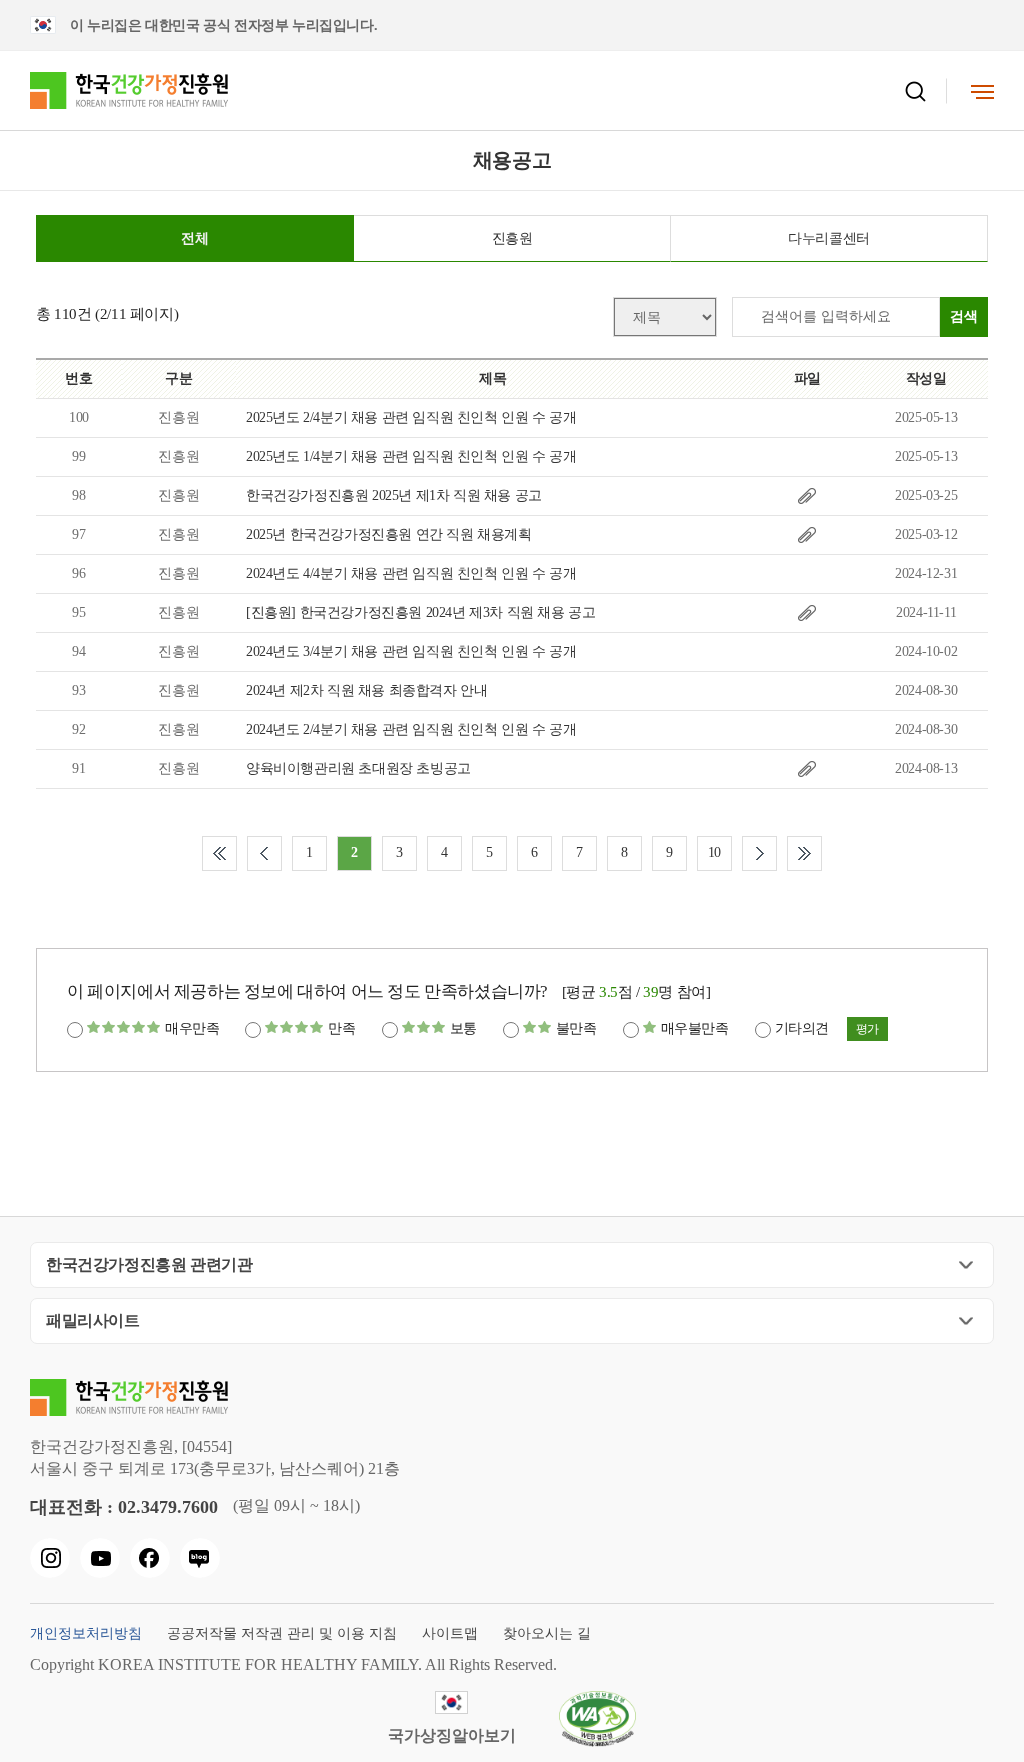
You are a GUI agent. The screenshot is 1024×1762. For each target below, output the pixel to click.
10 (714, 852)
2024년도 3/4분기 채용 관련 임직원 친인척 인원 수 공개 (411, 651)
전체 (194, 238)
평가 (867, 1029)
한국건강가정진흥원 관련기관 (149, 1264)
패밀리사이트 (93, 1320)
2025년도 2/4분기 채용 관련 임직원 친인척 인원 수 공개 (411, 417)
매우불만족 (695, 1028)
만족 (341, 1028)
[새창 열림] (50, 1558)
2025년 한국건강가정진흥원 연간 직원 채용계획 (389, 534)
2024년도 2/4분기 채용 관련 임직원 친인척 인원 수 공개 (411, 729)
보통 (463, 1028)
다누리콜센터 (829, 238)
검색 (964, 316)
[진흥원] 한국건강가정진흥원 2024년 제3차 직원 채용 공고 (420, 612)
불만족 (576, 1028)
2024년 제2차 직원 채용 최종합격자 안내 (366, 690)
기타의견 (802, 1028)
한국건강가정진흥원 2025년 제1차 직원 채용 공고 (394, 495)
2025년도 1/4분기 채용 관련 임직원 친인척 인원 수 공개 (411, 456)
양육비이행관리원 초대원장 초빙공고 (358, 768)
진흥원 (512, 238)
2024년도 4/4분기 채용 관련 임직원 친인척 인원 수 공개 (411, 573)
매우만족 (192, 1028)
